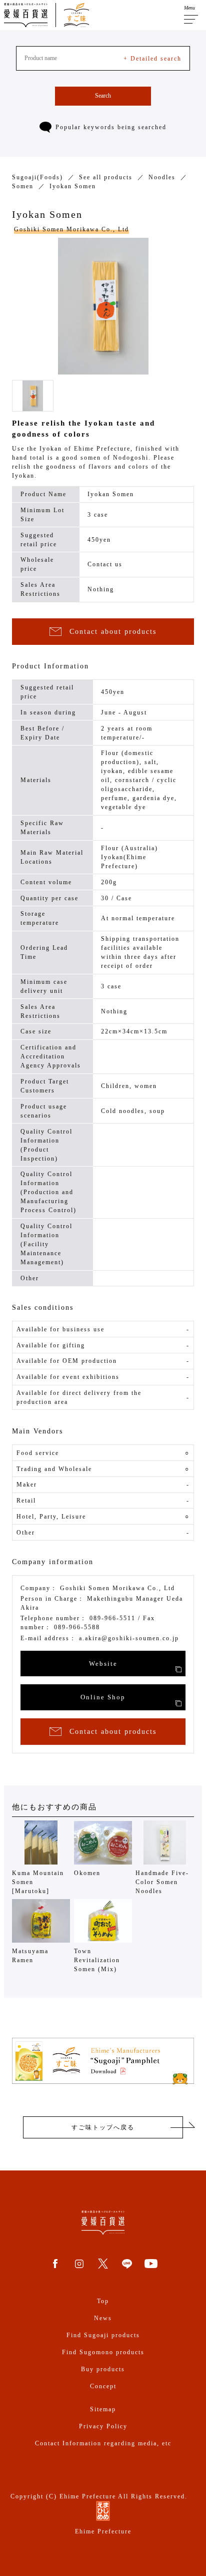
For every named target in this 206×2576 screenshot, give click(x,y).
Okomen (87, 1873)
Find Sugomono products (103, 2352)
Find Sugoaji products (103, 2335)
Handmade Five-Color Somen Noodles (162, 1882)
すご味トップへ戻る (103, 2127)
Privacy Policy (103, 2426)
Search (103, 96)
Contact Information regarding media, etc (103, 2443)
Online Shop (103, 1697)
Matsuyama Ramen (30, 1956)
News (103, 2318)
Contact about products (113, 632)
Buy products (103, 2369)
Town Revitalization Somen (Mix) (97, 1960)
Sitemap (103, 2409)
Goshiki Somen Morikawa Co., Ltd (71, 229)
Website (103, 1664)
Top (103, 2301)
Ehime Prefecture (103, 2531)
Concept (103, 2386)
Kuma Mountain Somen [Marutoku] (38, 1882)
